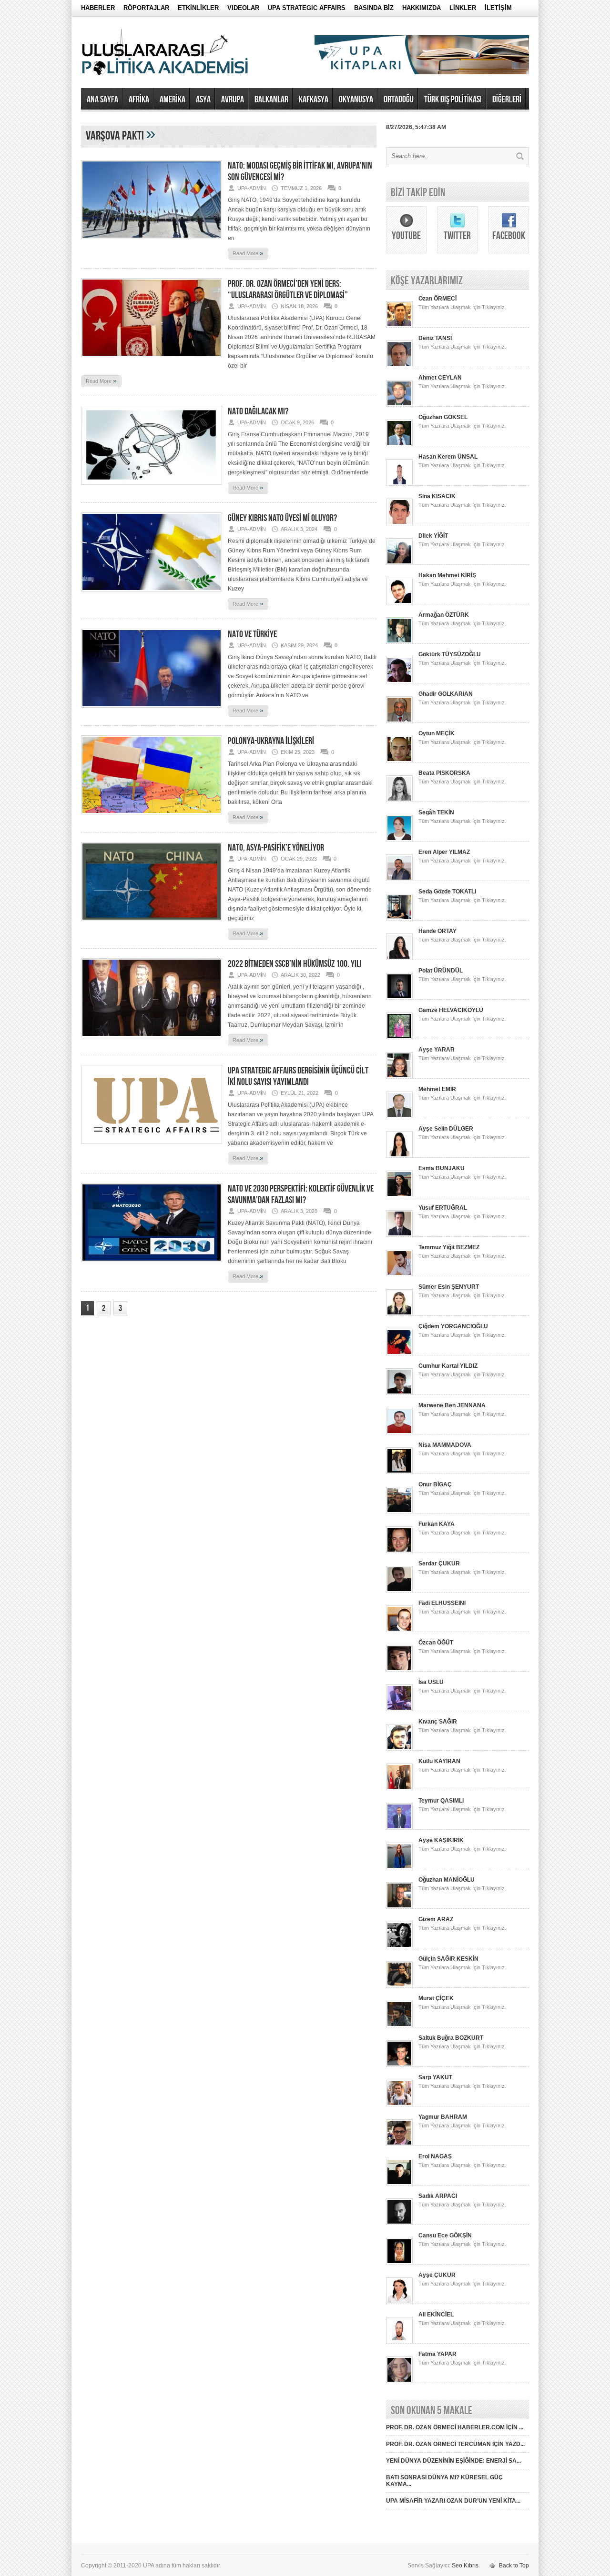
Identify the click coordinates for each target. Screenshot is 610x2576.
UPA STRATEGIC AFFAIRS (307, 8)
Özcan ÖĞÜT (436, 1643)
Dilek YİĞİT (433, 536)
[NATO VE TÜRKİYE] (152, 711)
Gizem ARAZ (436, 1919)
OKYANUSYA (356, 100)
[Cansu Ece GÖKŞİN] (399, 2263)
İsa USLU (431, 1682)
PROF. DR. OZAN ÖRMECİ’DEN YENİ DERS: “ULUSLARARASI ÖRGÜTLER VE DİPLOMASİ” (288, 290)
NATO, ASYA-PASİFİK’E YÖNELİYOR (276, 848)
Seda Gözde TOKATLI (447, 892)
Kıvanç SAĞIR (438, 1722)
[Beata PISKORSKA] (399, 800)
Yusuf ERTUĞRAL (443, 1208)
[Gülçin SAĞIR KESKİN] (399, 1986)
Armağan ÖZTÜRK (444, 615)
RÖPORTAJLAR (146, 8)
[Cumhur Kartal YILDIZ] (399, 1393)
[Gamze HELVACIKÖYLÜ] (399, 1037)
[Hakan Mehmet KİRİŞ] (399, 602)
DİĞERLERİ (507, 100)
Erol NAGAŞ (435, 2156)
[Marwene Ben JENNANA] (399, 1433)
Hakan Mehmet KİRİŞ (447, 575)
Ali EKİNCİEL (436, 2315)
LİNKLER (463, 8)
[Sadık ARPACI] (399, 2223)
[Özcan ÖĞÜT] (399, 1670)
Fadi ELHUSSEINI (442, 1603)
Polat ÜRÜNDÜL (441, 971)
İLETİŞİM (498, 8)
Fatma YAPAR (437, 2354)
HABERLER (98, 8)
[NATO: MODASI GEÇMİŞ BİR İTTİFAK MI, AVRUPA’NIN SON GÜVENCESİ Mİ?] (152, 242)
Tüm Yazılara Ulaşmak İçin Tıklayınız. (462, 307)
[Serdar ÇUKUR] (399, 1591)
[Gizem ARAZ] (399, 1946)
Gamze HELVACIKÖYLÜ (451, 1010)
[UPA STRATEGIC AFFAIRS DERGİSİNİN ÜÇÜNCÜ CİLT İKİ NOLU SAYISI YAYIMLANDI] (152, 1147)
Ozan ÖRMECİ (437, 299)
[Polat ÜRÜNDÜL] (399, 998)
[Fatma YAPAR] (399, 2381)
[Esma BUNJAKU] (399, 1195)
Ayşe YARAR (437, 1050)
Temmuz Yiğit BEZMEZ (449, 1247)
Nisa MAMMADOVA (445, 1445)
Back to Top (514, 2566)
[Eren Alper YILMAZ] (399, 879)
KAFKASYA (314, 100)
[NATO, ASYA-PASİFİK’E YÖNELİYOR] (152, 924)
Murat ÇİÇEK (436, 1998)
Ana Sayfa (102, 100)
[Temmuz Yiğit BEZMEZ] (399, 1274)
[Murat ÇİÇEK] (399, 2025)
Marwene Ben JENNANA (452, 1405)
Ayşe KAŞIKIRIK (441, 1840)
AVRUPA (233, 100)
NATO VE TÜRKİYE (252, 634)
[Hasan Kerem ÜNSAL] (399, 484)
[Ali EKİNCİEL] (399, 2342)
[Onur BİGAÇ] (399, 1512)
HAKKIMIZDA (422, 8)
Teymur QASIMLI (441, 1801)
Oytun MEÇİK (437, 733)
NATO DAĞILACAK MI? (258, 411)
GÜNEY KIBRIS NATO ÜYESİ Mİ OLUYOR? (282, 518)
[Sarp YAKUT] (399, 2105)
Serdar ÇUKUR (439, 1564)
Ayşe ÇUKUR (437, 2275)
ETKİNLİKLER (198, 8)
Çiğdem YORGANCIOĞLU (453, 1326)
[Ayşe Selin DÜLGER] (399, 1156)
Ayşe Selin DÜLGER (446, 1129)
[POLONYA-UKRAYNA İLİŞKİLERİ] (152, 817)
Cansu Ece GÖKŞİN (445, 2235)
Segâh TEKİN (436, 812)
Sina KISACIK (437, 496)
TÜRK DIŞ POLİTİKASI (453, 100)
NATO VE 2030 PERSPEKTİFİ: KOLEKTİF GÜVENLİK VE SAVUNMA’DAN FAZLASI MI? (301, 1194)
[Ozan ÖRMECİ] (399, 326)
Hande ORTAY (437, 931)
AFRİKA (139, 100)
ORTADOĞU (399, 100)
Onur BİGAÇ (435, 1484)
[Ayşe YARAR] (399, 1077)
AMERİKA (173, 100)
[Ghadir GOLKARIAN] (399, 721)
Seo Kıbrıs (465, 2566)
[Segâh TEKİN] (399, 840)
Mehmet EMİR (437, 1089)
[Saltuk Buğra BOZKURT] (399, 2065)
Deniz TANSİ (435, 338)
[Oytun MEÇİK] (399, 761)
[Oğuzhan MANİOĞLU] (399, 1907)
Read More (248, 253)
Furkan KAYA (437, 1524)
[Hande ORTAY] (399, 958)
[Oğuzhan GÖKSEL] (399, 444)
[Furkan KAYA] (399, 1551)
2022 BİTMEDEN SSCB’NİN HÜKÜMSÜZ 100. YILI (295, 964)
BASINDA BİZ (374, 8)
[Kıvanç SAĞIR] (399, 1749)
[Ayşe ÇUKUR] (399, 2302)
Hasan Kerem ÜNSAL (448, 457)
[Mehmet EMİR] (399, 1116)
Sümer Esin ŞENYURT (449, 1287)
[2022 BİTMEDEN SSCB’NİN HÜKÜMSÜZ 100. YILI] (152, 1040)
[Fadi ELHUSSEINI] (399, 1630)
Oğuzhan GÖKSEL (443, 417)
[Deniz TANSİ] (399, 365)
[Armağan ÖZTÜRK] (399, 642)
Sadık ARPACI (438, 2196)
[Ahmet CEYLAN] (399, 405)
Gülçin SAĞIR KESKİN (448, 1959)
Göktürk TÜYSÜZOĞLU (450, 654)
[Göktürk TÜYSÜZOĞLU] (399, 682)
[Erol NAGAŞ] (399, 2184)
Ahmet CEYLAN (440, 378)
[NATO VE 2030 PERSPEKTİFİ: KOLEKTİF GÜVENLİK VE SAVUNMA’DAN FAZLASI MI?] (152, 1265)
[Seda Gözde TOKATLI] (399, 919)
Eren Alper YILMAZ (444, 852)
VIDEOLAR (243, 8)
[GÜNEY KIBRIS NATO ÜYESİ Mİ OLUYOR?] (152, 594)
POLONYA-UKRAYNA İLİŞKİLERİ (271, 741)
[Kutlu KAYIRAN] (399, 1788)
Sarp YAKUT (435, 2077)
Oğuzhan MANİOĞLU (447, 1880)
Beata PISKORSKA (444, 773)
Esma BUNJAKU (442, 1168)
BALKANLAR (271, 100)
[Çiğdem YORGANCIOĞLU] (399, 1353)
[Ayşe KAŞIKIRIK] (399, 1867)
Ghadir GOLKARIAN (446, 694)
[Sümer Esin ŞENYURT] (399, 1314)
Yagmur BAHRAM (443, 2117)
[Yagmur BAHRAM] (399, 2144)
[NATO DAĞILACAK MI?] (152, 488)
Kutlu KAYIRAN (439, 1761)
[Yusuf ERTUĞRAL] (399, 1235)
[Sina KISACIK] (399, 523)
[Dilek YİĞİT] (399, 563)
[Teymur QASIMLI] (399, 1828)
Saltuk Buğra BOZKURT (451, 2038)
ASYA (203, 100)
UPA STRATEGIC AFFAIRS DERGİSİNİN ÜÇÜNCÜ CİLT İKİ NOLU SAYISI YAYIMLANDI (298, 1076)
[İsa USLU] (399, 1709)
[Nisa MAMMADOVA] (399, 1472)
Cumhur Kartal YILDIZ (448, 1366)
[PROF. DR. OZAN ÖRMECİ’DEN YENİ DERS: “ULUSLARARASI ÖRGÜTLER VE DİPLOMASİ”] (152, 360)
